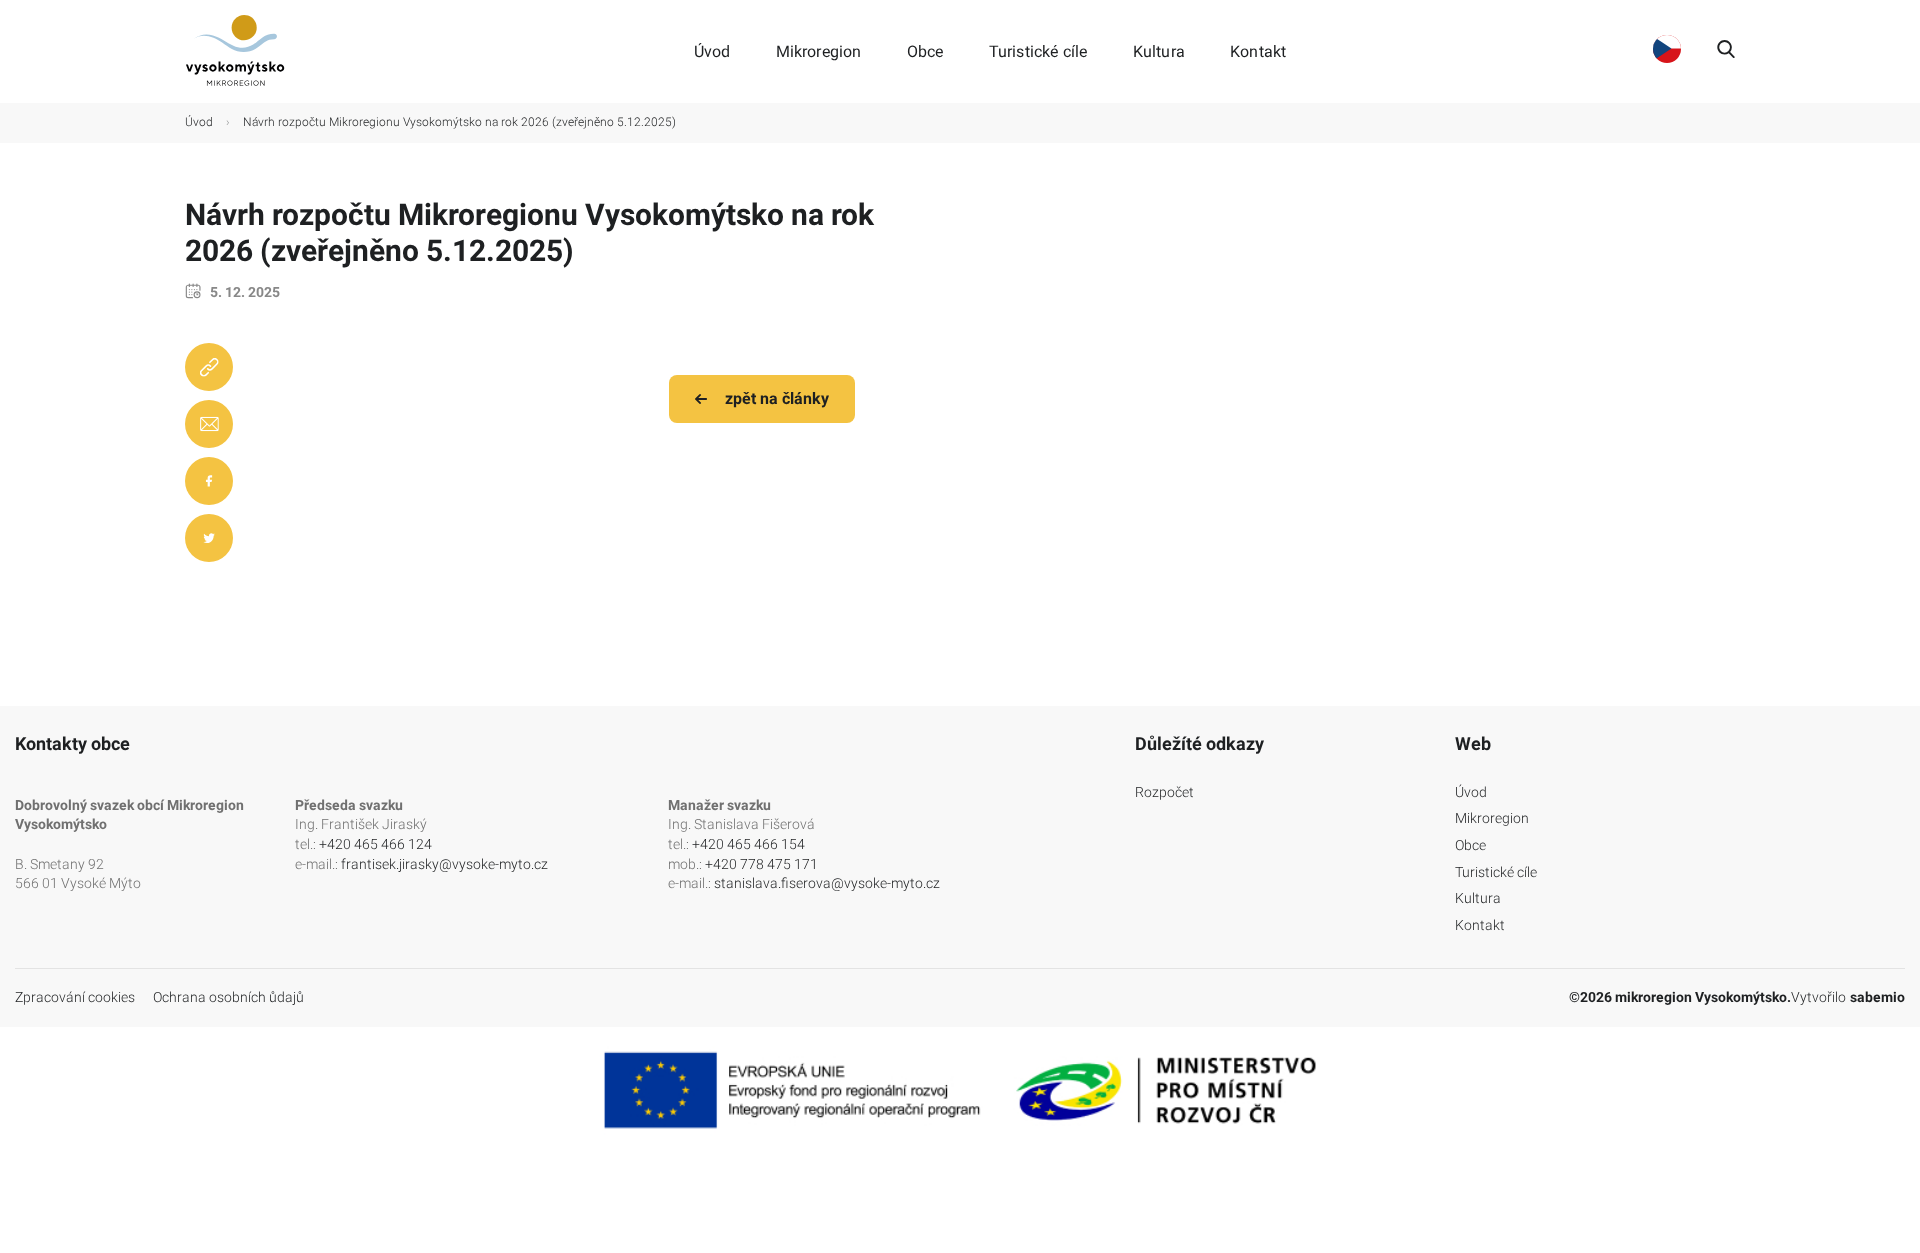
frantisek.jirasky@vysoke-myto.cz (444, 864)
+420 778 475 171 (761, 864)
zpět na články (777, 398)
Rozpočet (1164, 792)
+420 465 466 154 (748, 844)
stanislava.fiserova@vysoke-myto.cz (827, 883)
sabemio (1877, 997)
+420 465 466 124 (375, 844)
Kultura (1159, 52)
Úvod (712, 52)
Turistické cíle (1038, 52)
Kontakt (1258, 52)
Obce (925, 52)
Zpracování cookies (75, 997)
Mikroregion (819, 52)
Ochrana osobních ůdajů (228, 997)
